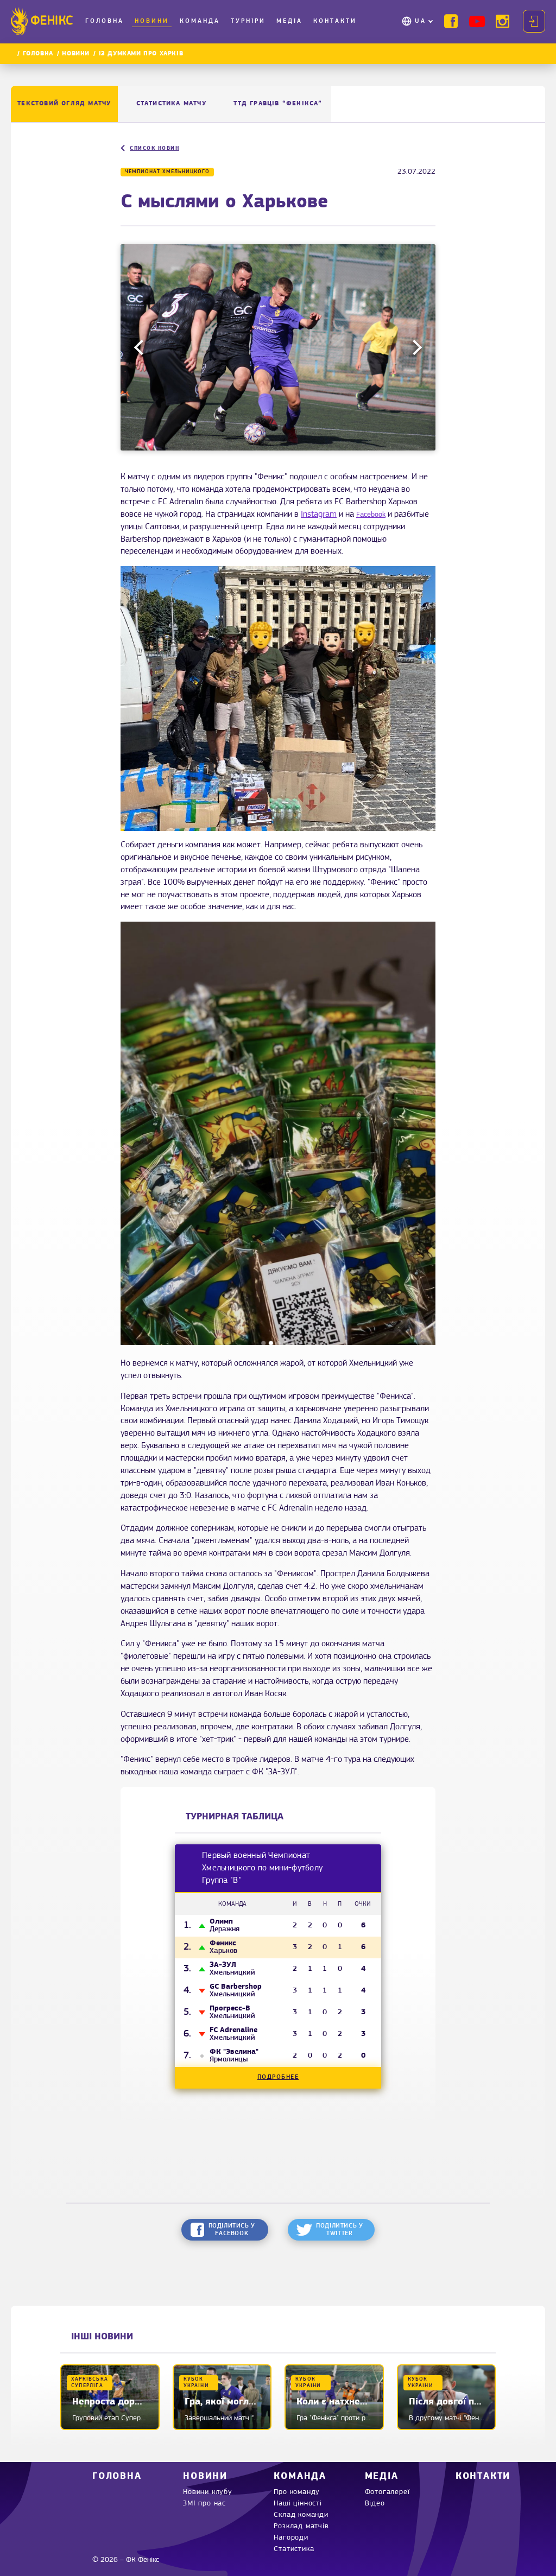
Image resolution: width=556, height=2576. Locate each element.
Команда (200, 21)
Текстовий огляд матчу (64, 104)
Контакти (335, 21)
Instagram (319, 515)
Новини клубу (208, 2492)
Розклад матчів (301, 2526)
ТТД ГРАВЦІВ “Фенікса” (278, 104)
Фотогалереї (387, 2492)
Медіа (289, 21)
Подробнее (278, 2077)
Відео (375, 2504)
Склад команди (301, 2515)
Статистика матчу (171, 104)
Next (414, 347)
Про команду (297, 2492)
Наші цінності (298, 2504)
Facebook (371, 515)
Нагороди (291, 2538)
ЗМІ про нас (204, 2504)
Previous (142, 347)
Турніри (248, 21)
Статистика (294, 2549)
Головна (105, 21)
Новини (152, 21)
